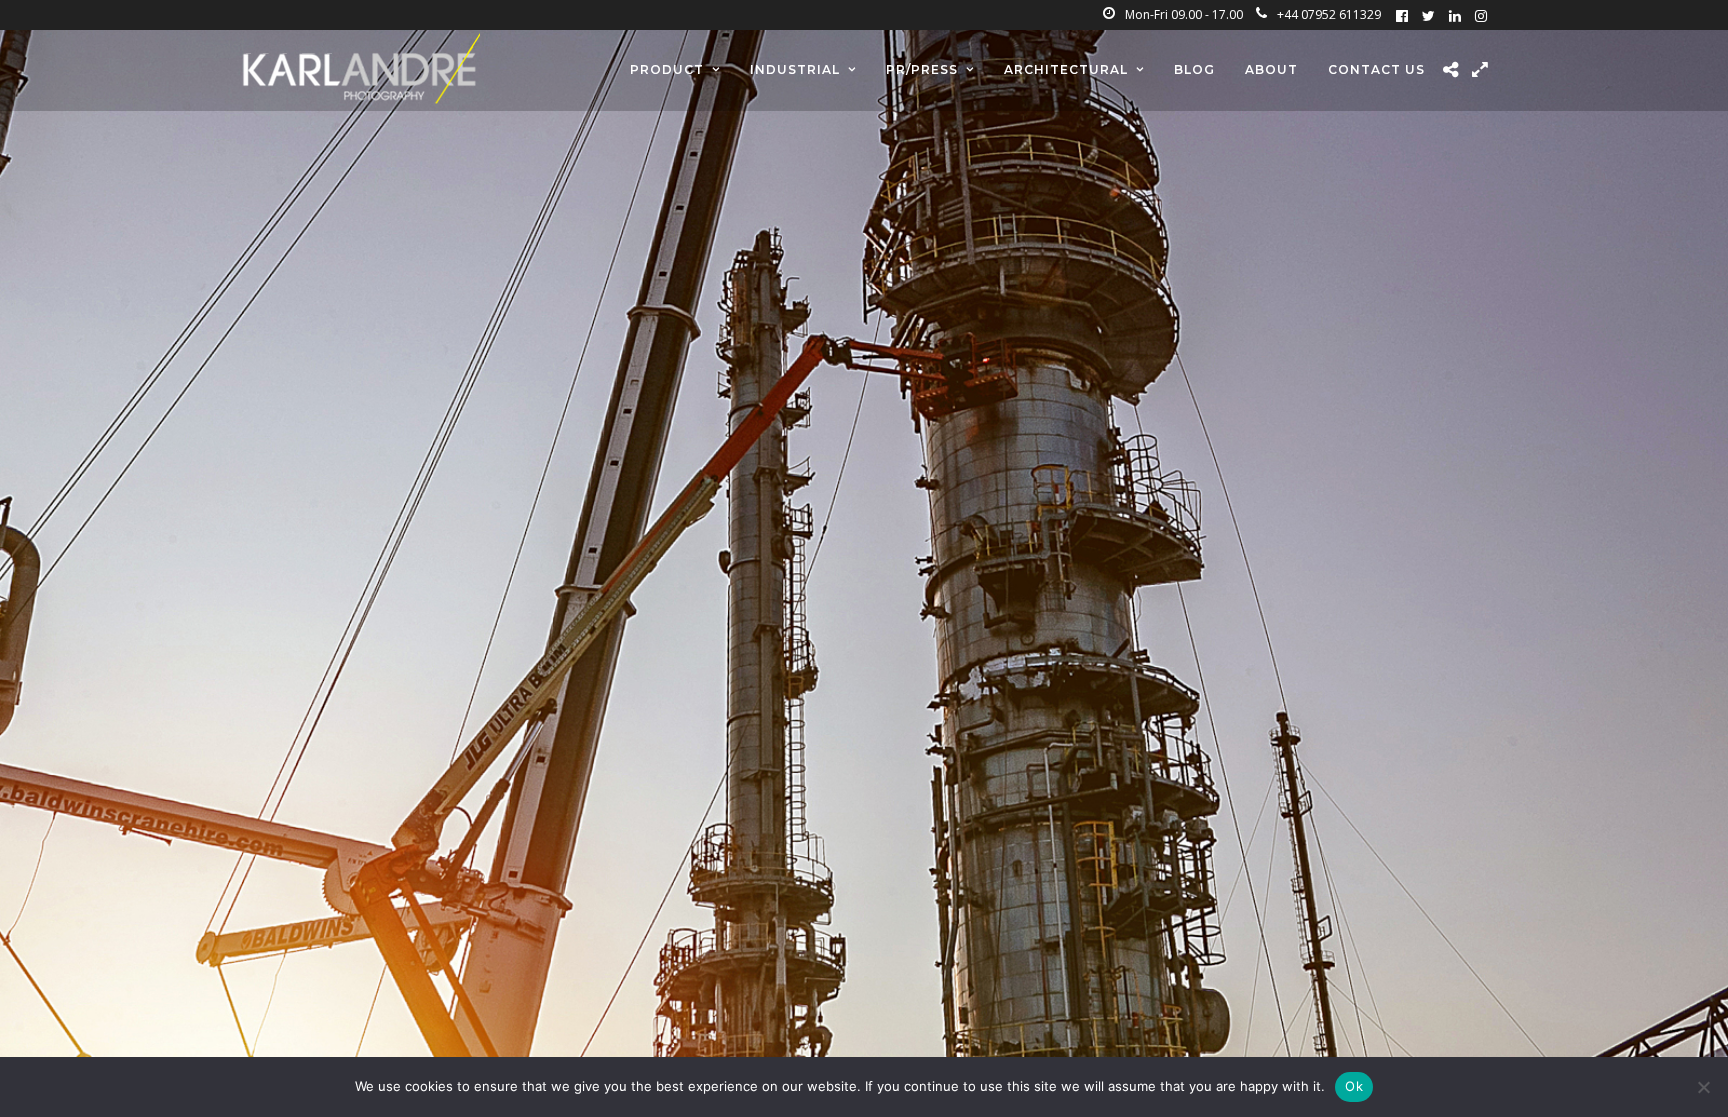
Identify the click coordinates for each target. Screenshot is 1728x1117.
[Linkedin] (1455, 15)
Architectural (1066, 69)
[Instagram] (1481, 15)
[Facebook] (1402, 15)
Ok (1354, 1086)
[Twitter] (1428, 15)
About (1271, 69)
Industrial (795, 69)
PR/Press (922, 69)
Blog (1194, 69)
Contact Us (1376, 69)
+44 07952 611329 (1329, 14)
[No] (1703, 1087)
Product (667, 69)
